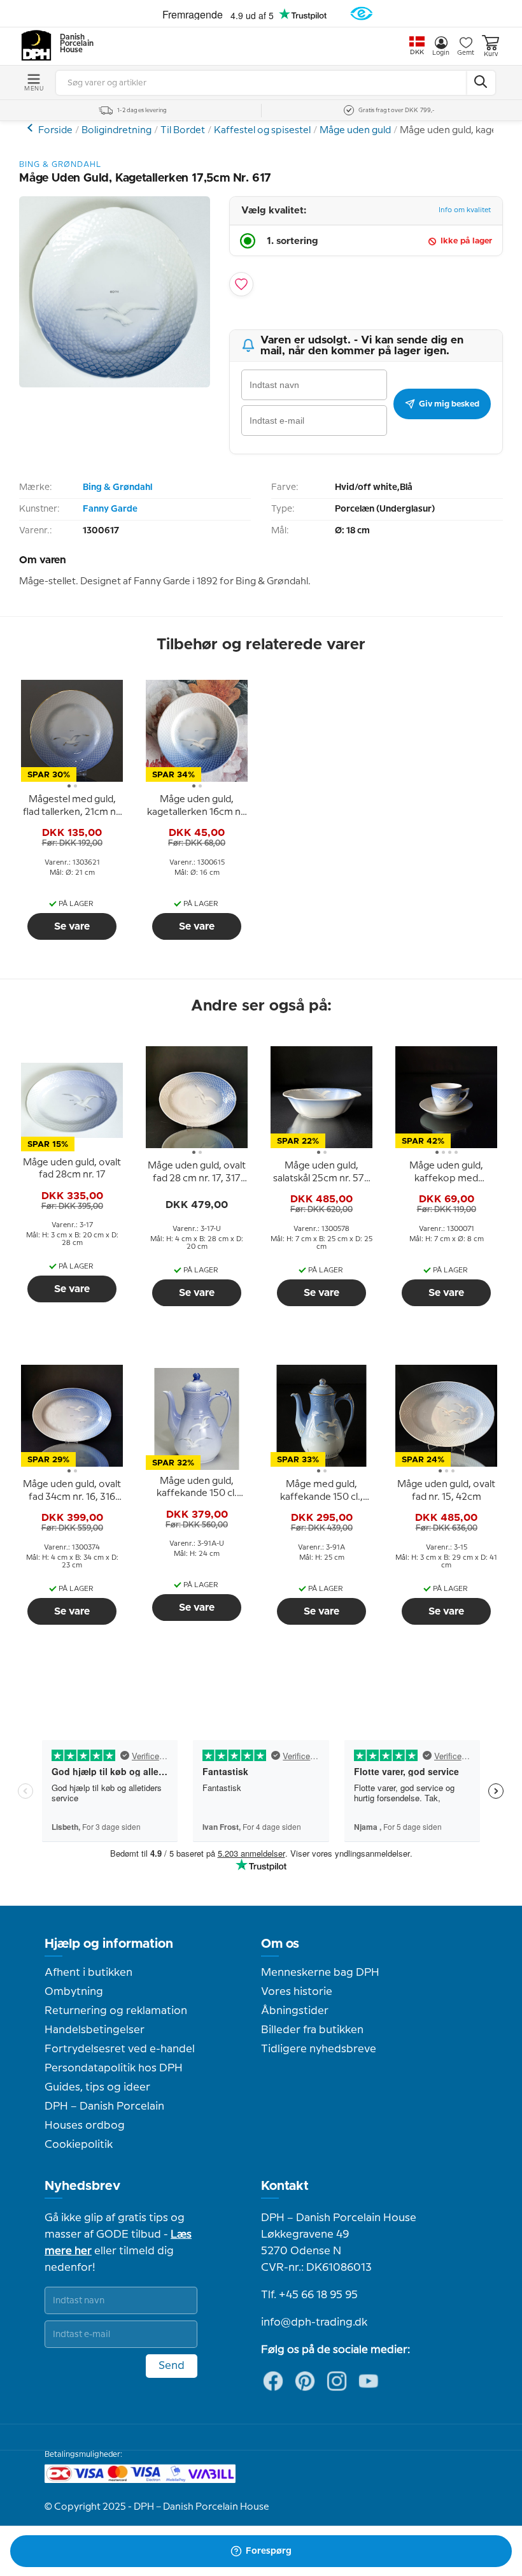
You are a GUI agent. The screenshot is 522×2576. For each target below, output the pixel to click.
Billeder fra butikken (312, 2030)
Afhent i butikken (88, 1973)
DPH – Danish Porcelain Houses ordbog (104, 2116)
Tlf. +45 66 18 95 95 (309, 2295)
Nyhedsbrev (82, 2186)
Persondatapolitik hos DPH (114, 2068)
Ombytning (74, 1992)
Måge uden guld (355, 131)
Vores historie (297, 1992)
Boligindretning (116, 131)
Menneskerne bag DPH (320, 1973)
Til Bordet (183, 131)
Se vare (72, 926)
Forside (55, 131)
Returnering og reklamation (116, 2011)
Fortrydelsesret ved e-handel (120, 2049)
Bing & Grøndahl (117, 487)
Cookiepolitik (79, 2145)
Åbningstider (295, 2011)
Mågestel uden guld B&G (32, 128)
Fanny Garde (110, 509)
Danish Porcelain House (73, 44)
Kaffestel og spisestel (262, 131)
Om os (280, 1944)
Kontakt (285, 2186)
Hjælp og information (109, 1944)
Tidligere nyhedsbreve (319, 2049)
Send (172, 2366)
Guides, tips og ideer (97, 2087)
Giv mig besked (449, 404)
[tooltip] (72, 807)
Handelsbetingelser (95, 2030)
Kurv (491, 54)
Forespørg (269, 2551)
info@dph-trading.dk (314, 2322)
